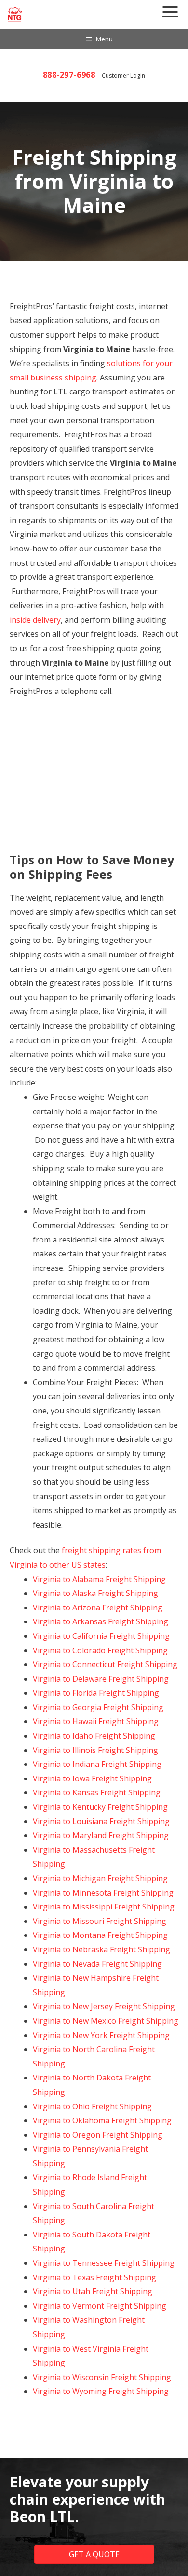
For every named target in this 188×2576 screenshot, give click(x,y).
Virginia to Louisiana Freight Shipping (101, 1821)
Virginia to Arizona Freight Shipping (98, 1608)
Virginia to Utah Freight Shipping (93, 2291)
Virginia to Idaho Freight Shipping (94, 1736)
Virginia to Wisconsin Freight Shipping (102, 2377)
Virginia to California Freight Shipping (101, 1636)
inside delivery (35, 620)
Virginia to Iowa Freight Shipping (92, 1778)
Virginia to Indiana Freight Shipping (97, 1764)
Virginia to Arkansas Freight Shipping (101, 1621)
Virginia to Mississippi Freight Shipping (104, 1907)
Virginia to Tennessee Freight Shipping (104, 2263)
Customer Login (123, 75)
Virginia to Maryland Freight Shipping (101, 1835)
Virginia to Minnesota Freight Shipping (103, 1893)
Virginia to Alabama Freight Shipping (99, 1579)
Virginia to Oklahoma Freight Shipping (102, 2120)
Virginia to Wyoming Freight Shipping (101, 2391)
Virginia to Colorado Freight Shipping (100, 1650)
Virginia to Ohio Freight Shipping (92, 2106)
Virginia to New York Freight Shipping (101, 2035)
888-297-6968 (69, 75)
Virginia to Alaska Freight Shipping (95, 1593)
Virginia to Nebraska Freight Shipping (101, 1949)
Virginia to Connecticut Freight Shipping (105, 1664)
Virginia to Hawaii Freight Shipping (96, 1721)
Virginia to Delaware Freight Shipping (101, 1679)
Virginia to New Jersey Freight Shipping (104, 2006)
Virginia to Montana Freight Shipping (100, 1935)
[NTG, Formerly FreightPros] (15, 14)
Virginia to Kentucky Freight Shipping (100, 1807)
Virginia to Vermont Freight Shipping (100, 2306)
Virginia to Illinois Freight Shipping (95, 1750)
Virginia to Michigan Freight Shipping (100, 1878)
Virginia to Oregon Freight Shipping (98, 2135)
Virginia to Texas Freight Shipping (94, 2277)
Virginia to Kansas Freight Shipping (97, 1792)
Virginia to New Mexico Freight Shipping (106, 2021)
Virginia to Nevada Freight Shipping (97, 1964)
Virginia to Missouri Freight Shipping (100, 1921)
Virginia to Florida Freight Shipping (96, 1693)
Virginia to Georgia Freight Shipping (98, 1707)
